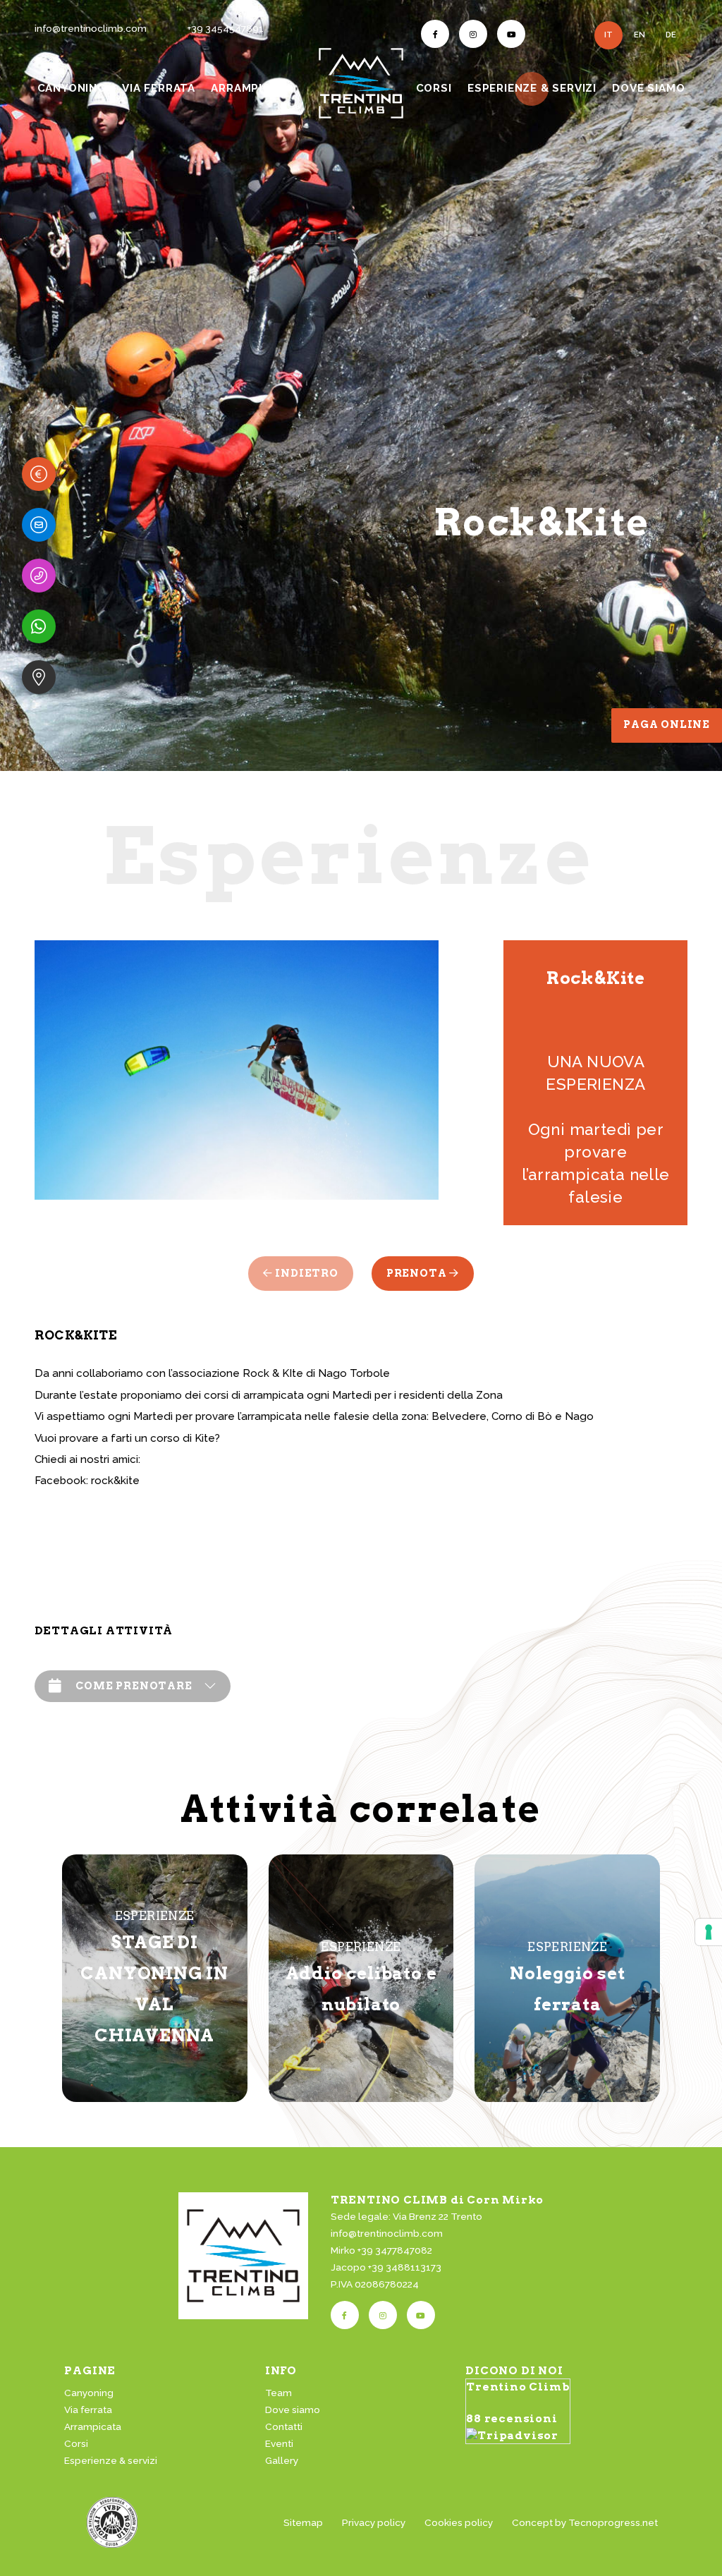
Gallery (282, 2460)
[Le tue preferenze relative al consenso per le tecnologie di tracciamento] (709, 1932)
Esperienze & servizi (111, 2460)
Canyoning (89, 2393)
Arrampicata (93, 2426)
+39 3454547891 (226, 28)
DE (671, 35)
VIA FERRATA (159, 88)
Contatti (284, 2426)
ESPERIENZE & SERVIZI (533, 88)
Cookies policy (459, 2522)
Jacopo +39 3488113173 (386, 2267)
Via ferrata (88, 2410)
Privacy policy (374, 2522)
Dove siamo (293, 2410)
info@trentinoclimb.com (91, 28)
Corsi (76, 2443)
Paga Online (667, 724)
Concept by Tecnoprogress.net (585, 2522)
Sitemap (303, 2522)
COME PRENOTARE (134, 1686)
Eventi (279, 2443)
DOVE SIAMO (648, 88)
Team (279, 2393)
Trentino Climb (518, 2387)
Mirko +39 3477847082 (381, 2250)
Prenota (418, 1273)
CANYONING (72, 88)
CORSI (434, 88)
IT (608, 35)
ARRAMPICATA (252, 88)
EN (640, 35)
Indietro (306, 1273)
